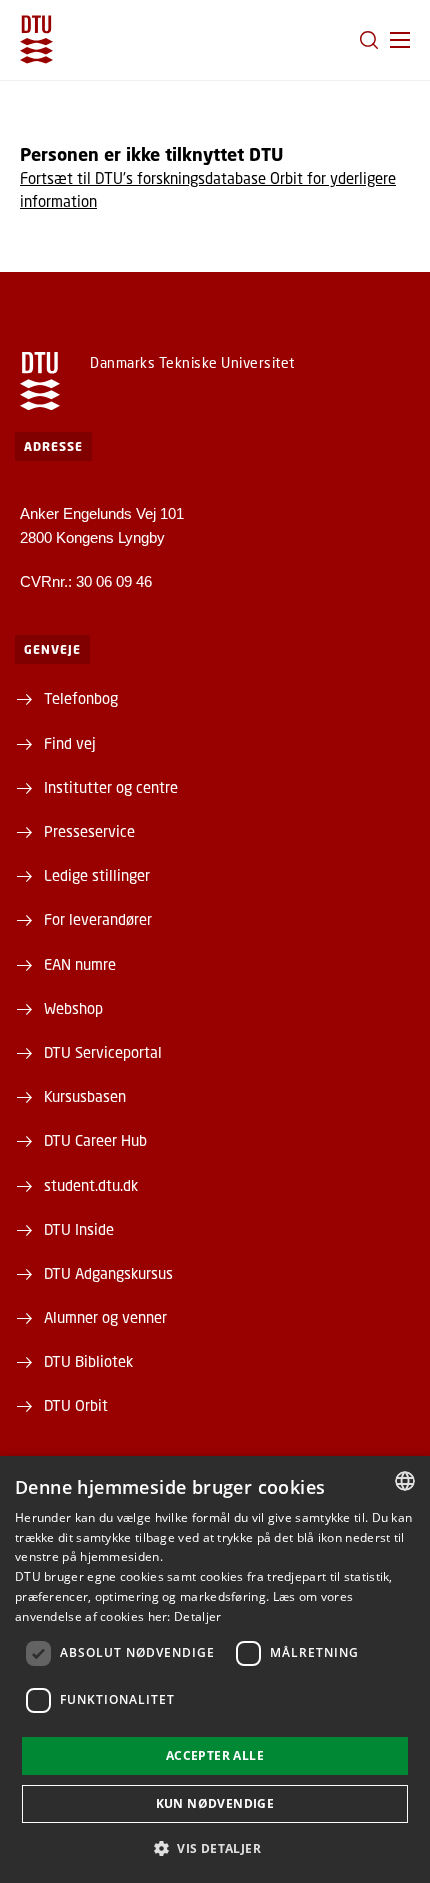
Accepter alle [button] (215, 1755)
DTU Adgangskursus (108, 1273)
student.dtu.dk (91, 1185)
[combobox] (405, 1481)
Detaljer (197, 1616)
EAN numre (80, 964)
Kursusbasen (85, 1096)
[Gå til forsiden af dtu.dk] (36, 39)
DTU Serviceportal (103, 1052)
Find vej (70, 743)
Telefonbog (81, 698)
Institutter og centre (111, 787)
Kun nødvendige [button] (215, 1803)
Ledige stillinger (97, 875)
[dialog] (215, 1669)
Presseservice (89, 831)
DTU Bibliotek (88, 1361)
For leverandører (98, 919)
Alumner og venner (105, 1317)
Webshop (73, 1008)
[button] (400, 40)
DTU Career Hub (95, 1140)
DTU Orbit (76, 1405)
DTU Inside (79, 1229)
